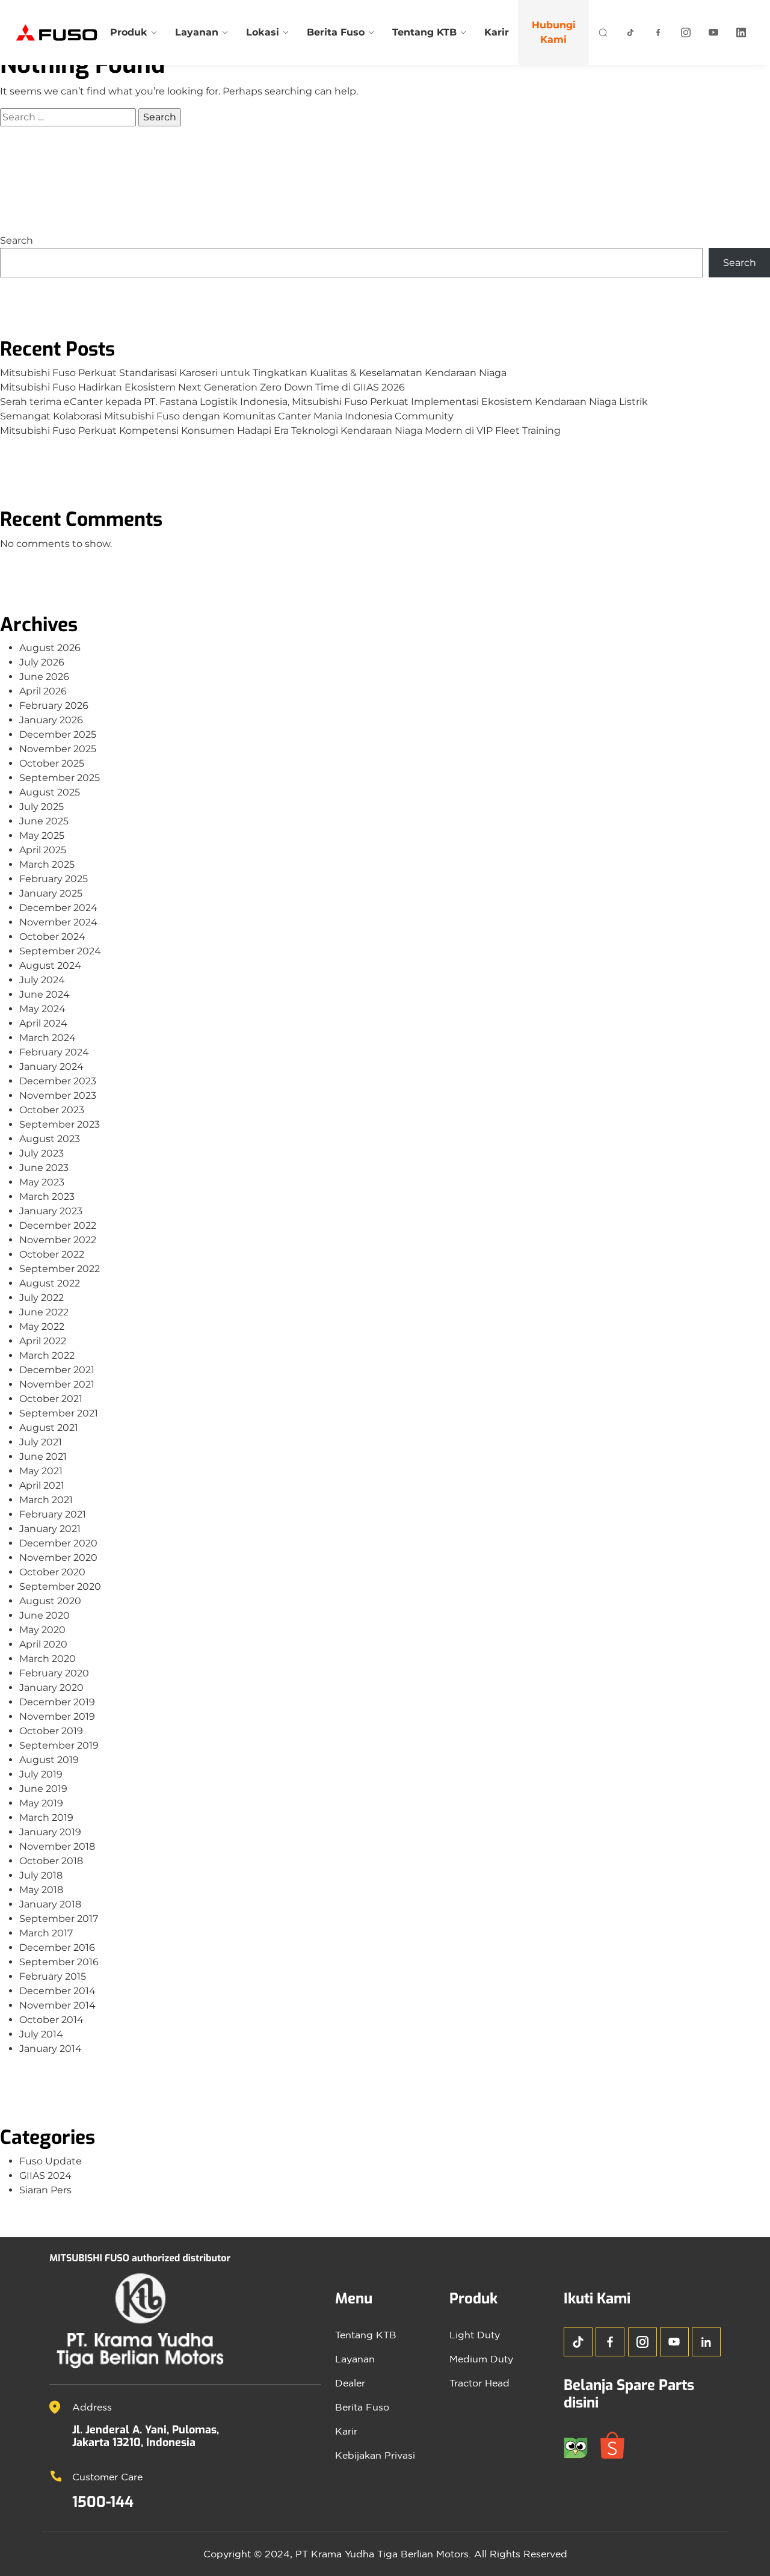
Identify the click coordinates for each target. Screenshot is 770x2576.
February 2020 (54, 1673)
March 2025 (47, 864)
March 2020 (48, 1659)
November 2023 (58, 1095)
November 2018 (57, 1846)
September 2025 (60, 778)
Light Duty (475, 2335)
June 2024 (45, 994)
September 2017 (59, 1919)
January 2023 (51, 1211)
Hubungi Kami (554, 32)
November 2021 (57, 1384)
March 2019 (46, 1818)
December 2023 (58, 1081)
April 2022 (43, 1341)
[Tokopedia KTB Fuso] (582, 2444)
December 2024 (58, 908)
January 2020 (51, 1688)
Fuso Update (51, 2161)
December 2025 (58, 734)
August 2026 (50, 648)
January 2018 (50, 1904)
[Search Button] (603, 32)
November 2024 (58, 922)
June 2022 (44, 1312)
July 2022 (42, 1298)
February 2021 (53, 1514)
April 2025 (43, 850)
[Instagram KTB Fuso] (686, 32)
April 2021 (42, 1485)
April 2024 (43, 1023)
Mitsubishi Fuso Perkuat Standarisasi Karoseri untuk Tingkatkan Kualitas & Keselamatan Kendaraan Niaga (253, 373)
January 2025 (51, 893)
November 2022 (58, 1240)
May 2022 (42, 1327)
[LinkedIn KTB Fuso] (741, 32)
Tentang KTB (366, 2335)
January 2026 (51, 720)
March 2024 (48, 1038)
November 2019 (57, 1716)
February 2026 (54, 706)
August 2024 (50, 965)
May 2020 (42, 1630)
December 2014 (57, 1991)
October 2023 (52, 1110)
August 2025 (50, 792)
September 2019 (59, 1745)
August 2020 (50, 1601)
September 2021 (59, 1413)
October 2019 (51, 1731)
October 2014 (51, 2020)
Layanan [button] (197, 32)
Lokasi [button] (263, 32)
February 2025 (54, 879)
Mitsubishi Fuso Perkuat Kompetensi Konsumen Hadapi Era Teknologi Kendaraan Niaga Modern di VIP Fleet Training (280, 431)
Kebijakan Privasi (375, 2455)
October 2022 (52, 1254)
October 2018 (51, 1861)
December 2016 (57, 1947)
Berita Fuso (362, 2407)
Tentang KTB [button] (424, 32)
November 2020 (58, 1558)
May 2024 (42, 1009)
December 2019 (57, 1702)
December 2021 (57, 1370)
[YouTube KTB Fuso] (674, 2342)
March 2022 (47, 1355)
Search (17, 240)
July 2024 (42, 980)
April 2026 (43, 691)
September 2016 (59, 1962)
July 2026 (42, 662)
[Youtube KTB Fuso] (713, 32)
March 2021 (46, 1500)
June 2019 (43, 1789)
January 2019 (50, 1832)
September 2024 (60, 951)
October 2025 (52, 763)
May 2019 (41, 1803)
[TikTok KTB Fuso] (630, 32)
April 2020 (43, 1644)
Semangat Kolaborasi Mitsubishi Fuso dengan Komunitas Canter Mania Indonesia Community (227, 416)
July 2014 (41, 2034)
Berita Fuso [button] (336, 32)
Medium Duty (481, 2359)
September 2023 (60, 1124)
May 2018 (41, 1890)
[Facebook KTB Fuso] (658, 32)
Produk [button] (129, 32)
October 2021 (51, 1399)
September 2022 (60, 1269)
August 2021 (49, 1428)
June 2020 (45, 1615)
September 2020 (60, 1586)
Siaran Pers (45, 2190)
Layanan (355, 2359)
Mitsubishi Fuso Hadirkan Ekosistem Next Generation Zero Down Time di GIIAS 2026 (202, 387)
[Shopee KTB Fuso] (617, 2444)
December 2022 (58, 1225)
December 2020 (58, 1543)
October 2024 (52, 937)
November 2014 (57, 2005)
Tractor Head (479, 2383)
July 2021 (41, 1442)
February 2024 (54, 1052)
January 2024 (51, 1067)
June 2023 (44, 1168)
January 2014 (51, 2049)
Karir (497, 32)
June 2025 (44, 821)
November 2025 (58, 749)
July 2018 (41, 1875)
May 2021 (41, 1471)
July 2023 (42, 1153)
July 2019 (41, 1774)
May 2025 (42, 836)
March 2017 (46, 1933)
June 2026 (44, 677)
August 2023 (50, 1139)
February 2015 (53, 1976)
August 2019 (49, 1760)
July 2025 (42, 807)
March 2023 (47, 1197)
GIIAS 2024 (45, 2176)
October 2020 (52, 1572)
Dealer (350, 2383)
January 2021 (50, 1529)
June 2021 (43, 1456)
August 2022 (50, 1283)
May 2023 (42, 1182)
